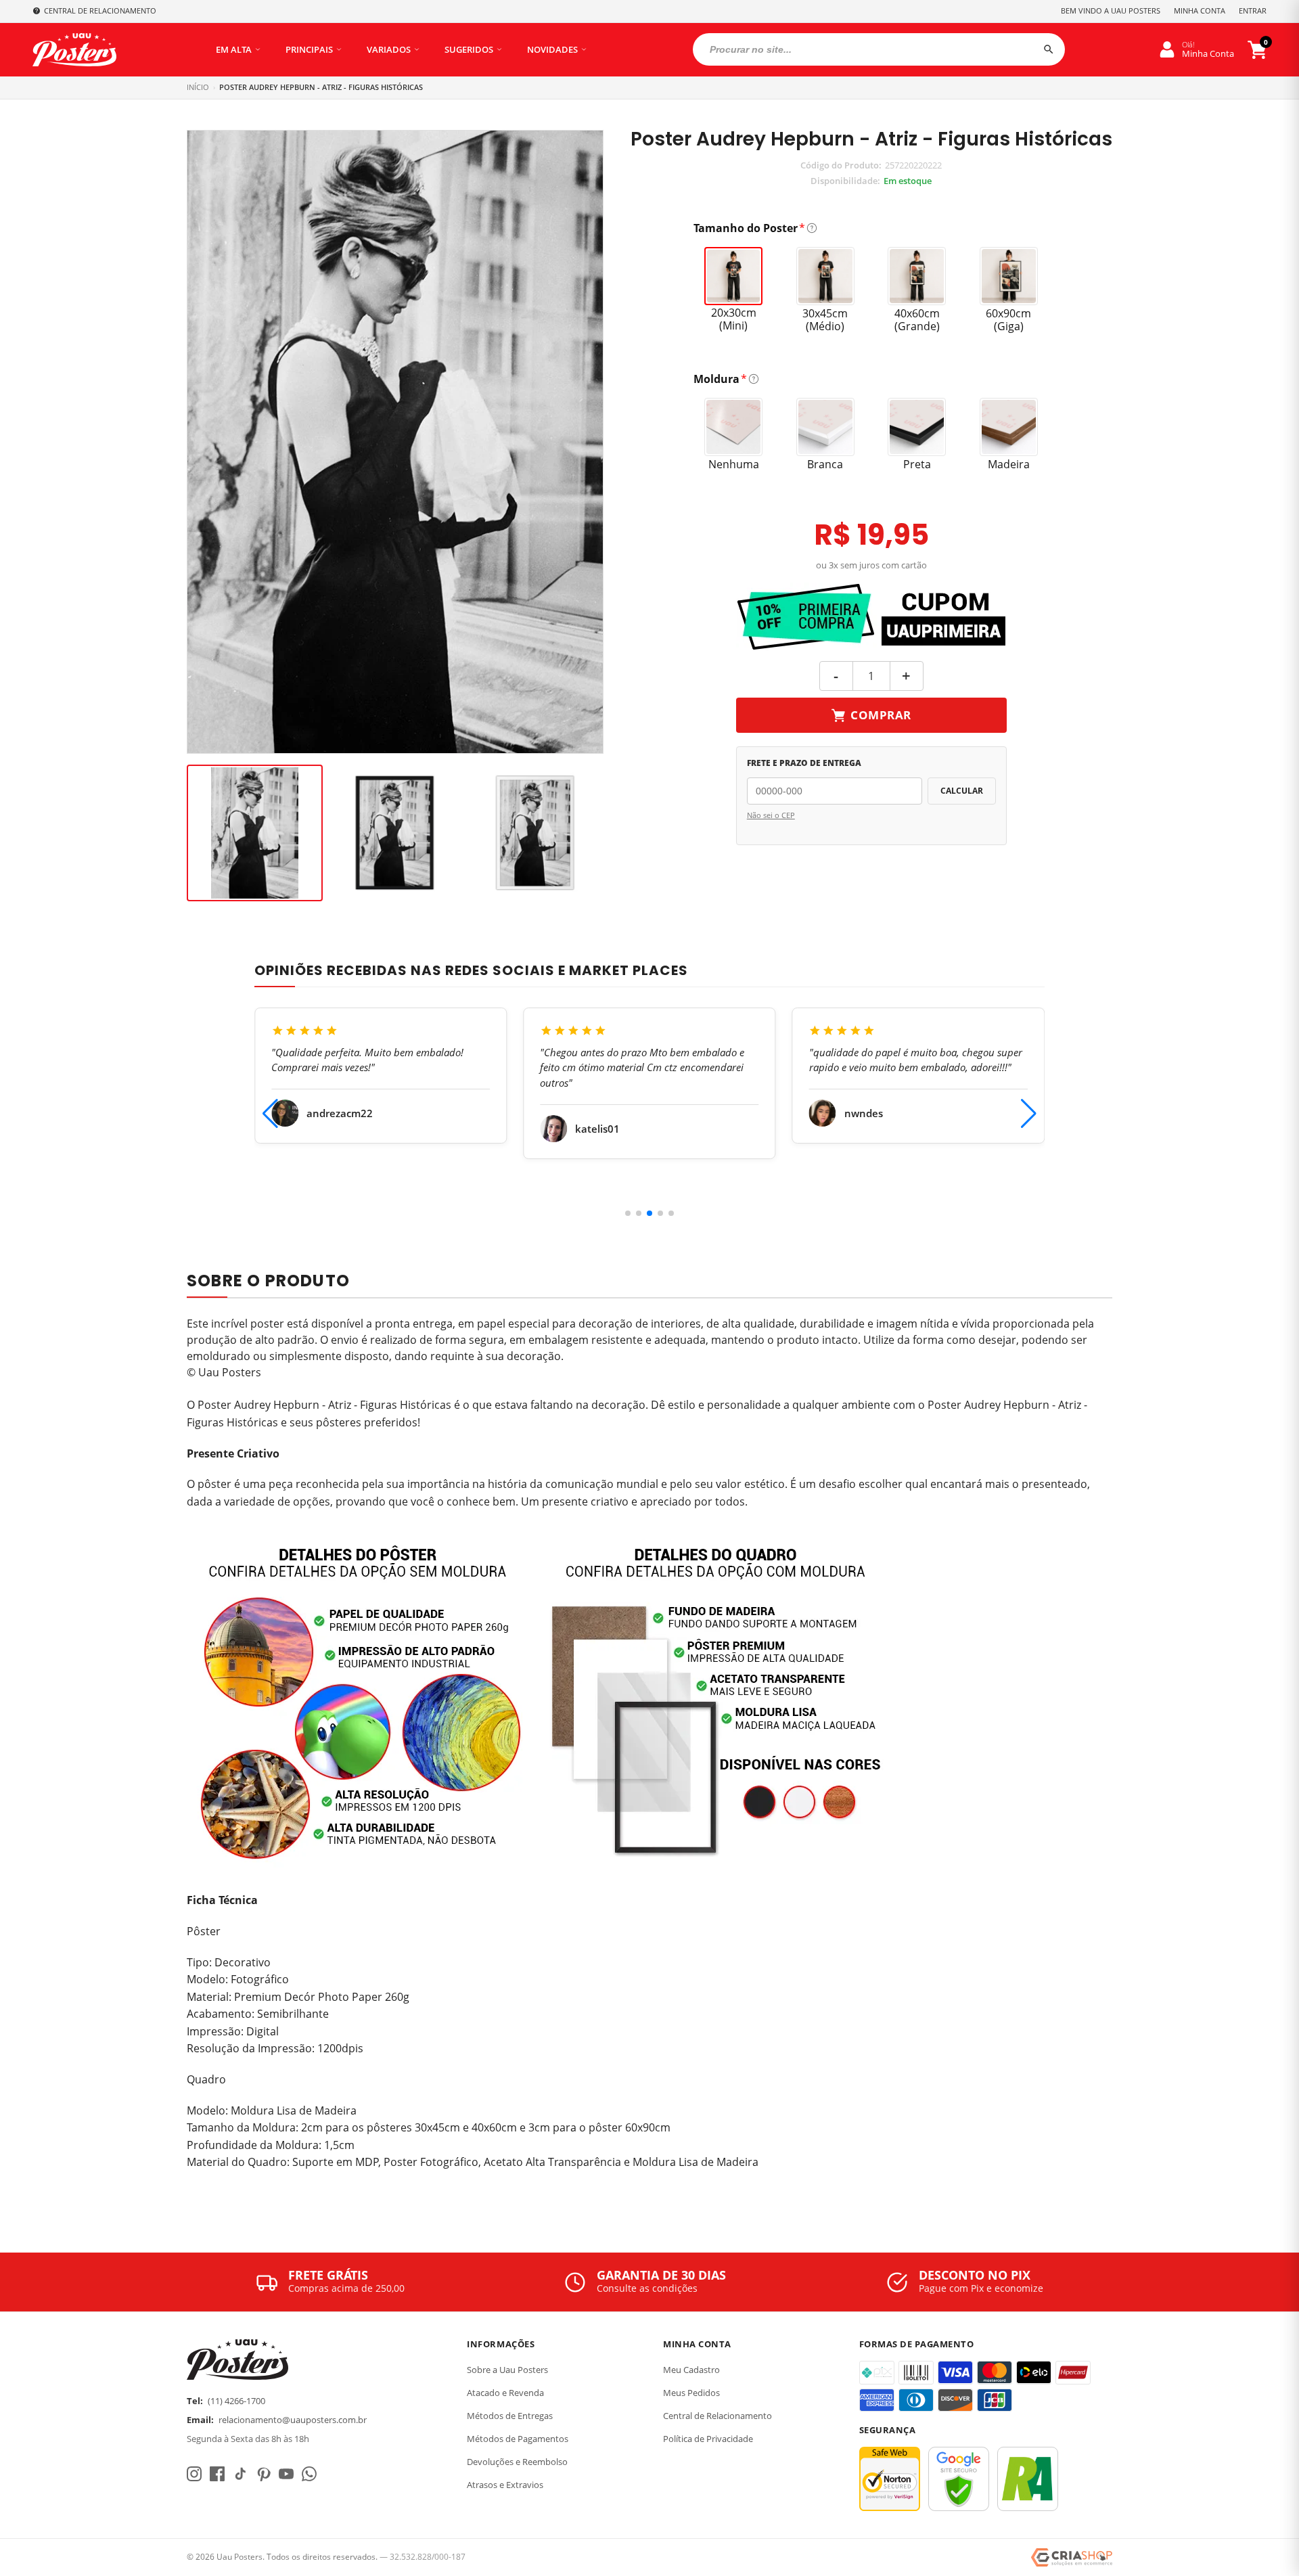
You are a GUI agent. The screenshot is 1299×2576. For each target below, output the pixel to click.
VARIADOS (389, 49)
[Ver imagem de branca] (535, 833)
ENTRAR (1253, 10)
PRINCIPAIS (309, 49)
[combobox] (879, 49)
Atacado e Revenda (505, 2393)
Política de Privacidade (708, 2439)
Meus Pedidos (691, 2393)
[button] (628, 1213)
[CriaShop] (1072, 2558)
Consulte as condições (647, 2288)
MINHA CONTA (1200, 10)
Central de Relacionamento (717, 2416)
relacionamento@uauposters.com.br (293, 2420)
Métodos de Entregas (510, 2416)
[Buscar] (1049, 49)
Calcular (962, 791)
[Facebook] (217, 2474)
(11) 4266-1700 (236, 2401)
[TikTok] (240, 2474)
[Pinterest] (263, 2474)
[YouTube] (286, 2474)
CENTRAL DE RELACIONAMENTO (100, 10)
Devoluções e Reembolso (517, 2462)
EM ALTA (234, 49)
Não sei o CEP (771, 815)
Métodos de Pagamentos (518, 2439)
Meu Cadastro (691, 2370)
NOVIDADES (552, 49)
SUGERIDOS (469, 49)
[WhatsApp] (309, 2474)
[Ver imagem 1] (255, 833)
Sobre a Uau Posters (507, 2370)
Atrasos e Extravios (505, 2485)
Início (198, 87)
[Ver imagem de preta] (395, 833)
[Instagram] (194, 2474)
